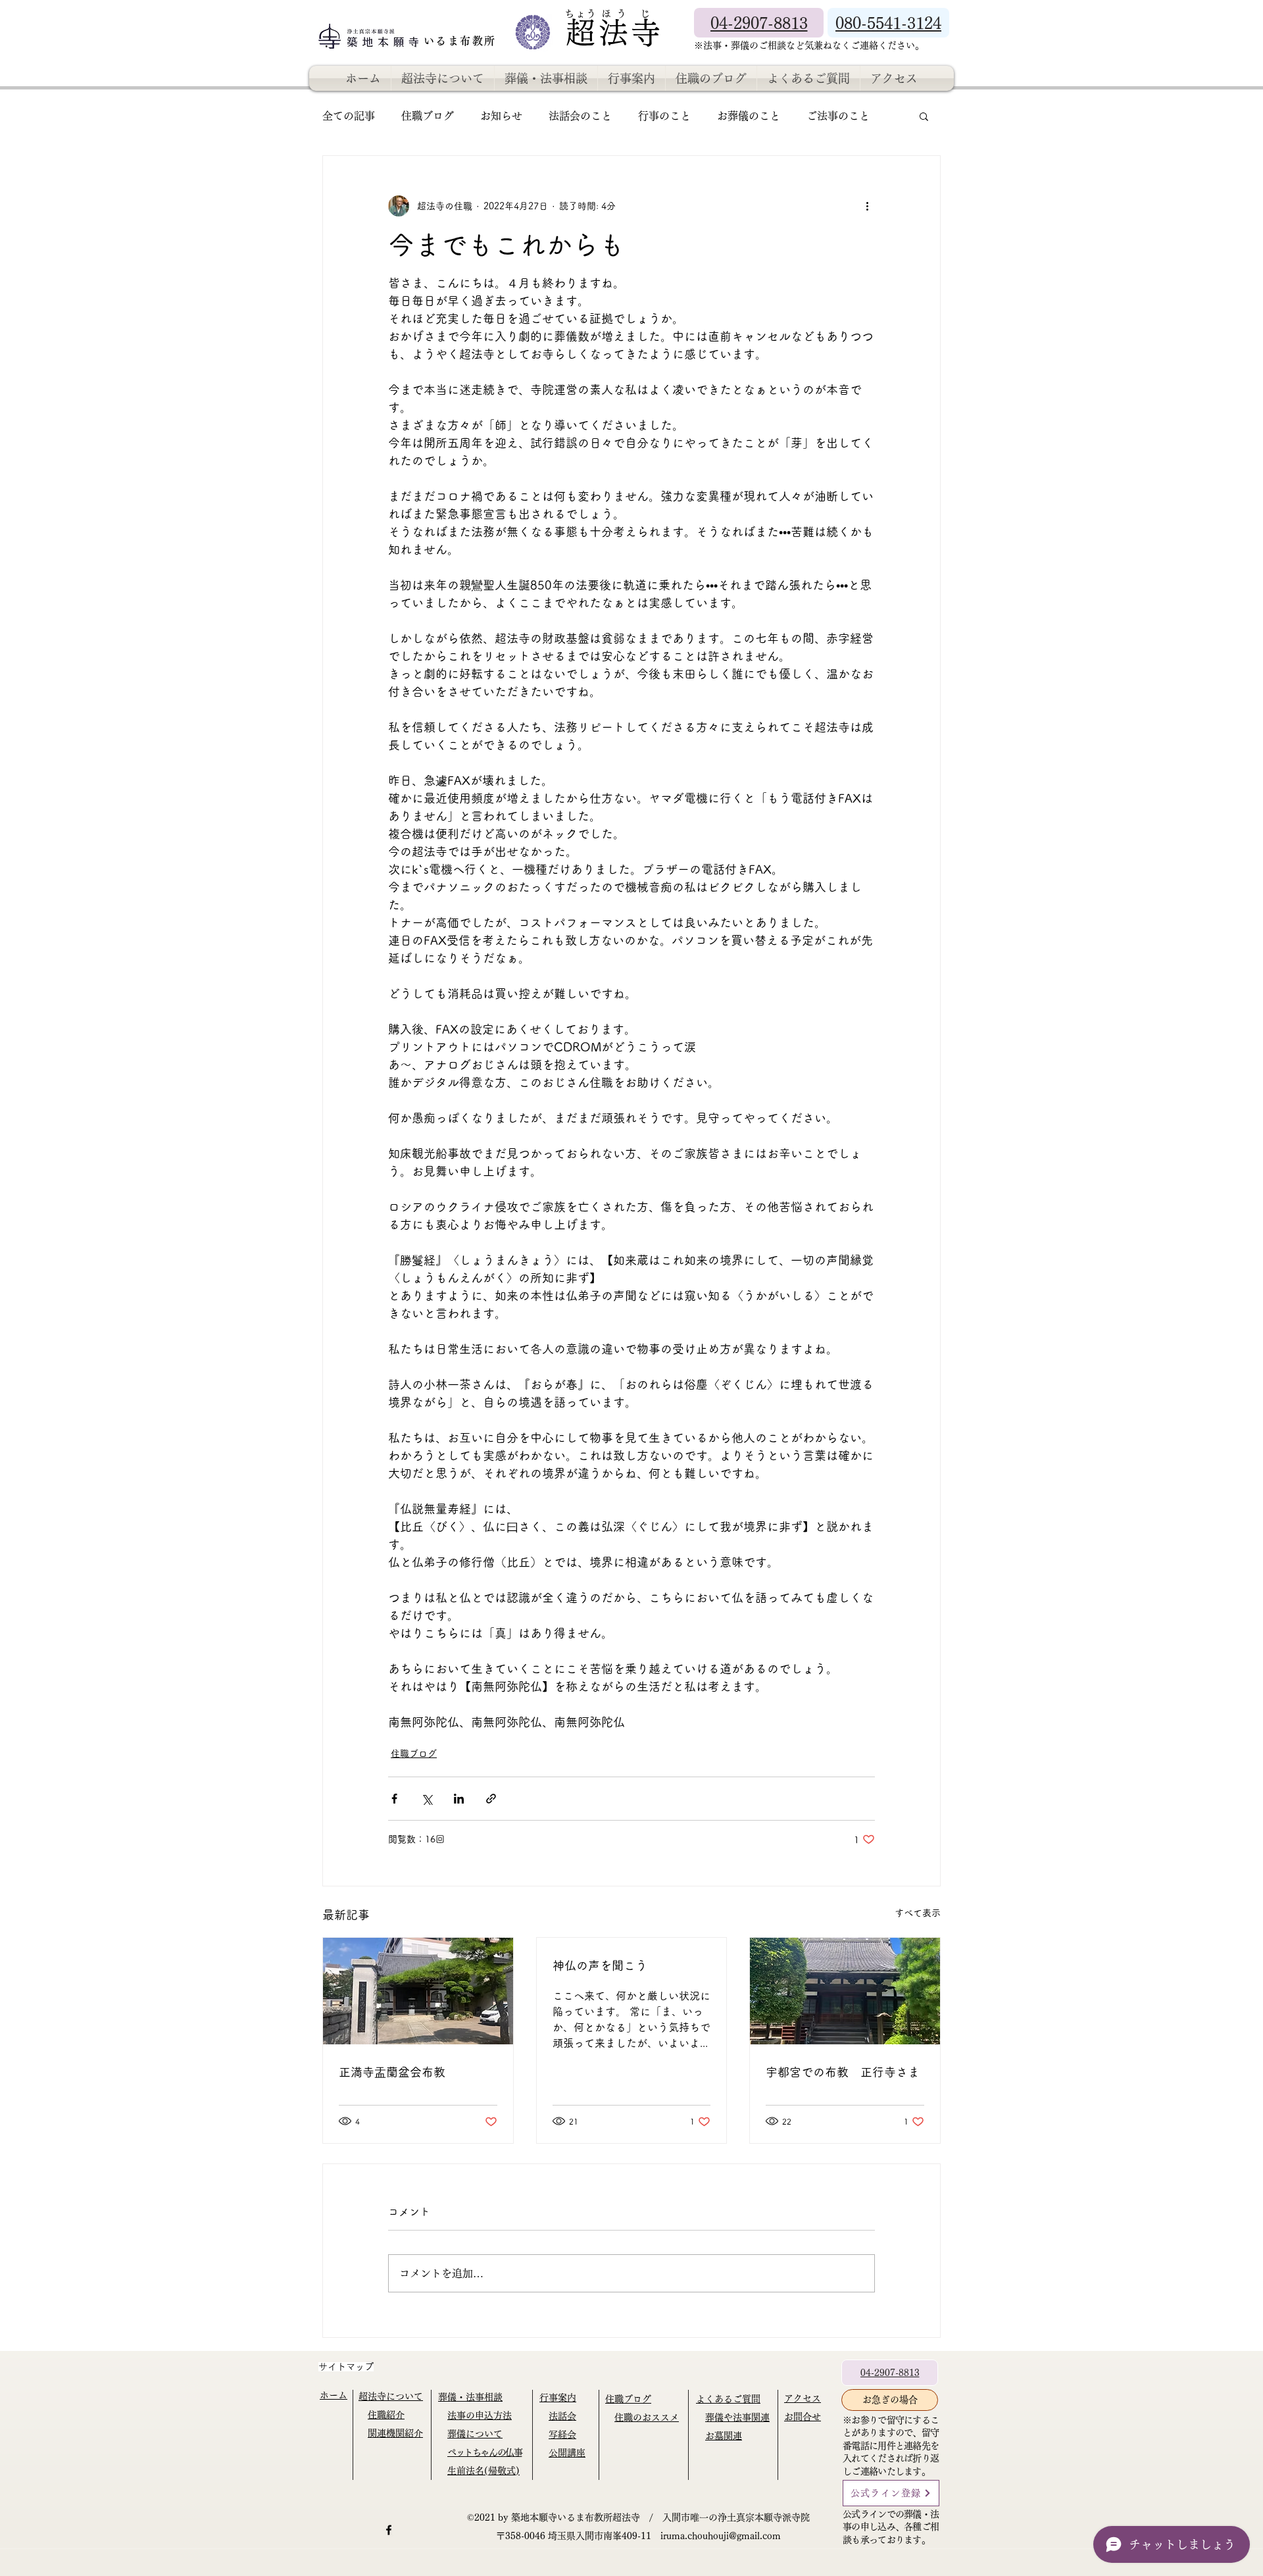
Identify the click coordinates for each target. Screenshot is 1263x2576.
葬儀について (475, 2434)
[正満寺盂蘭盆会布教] (418, 1991)
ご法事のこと (838, 116)
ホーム (334, 2395)
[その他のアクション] (867, 206)
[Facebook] (389, 2530)
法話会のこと (580, 116)
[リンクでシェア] (491, 1799)
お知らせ (501, 116)
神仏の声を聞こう (600, 1965)
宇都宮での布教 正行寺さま (843, 2072)
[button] (924, 116)
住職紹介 (386, 2415)
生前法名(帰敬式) (483, 2471)
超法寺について (391, 2396)
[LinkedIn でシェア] (459, 1799)
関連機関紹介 (395, 2433)
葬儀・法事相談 (470, 2397)
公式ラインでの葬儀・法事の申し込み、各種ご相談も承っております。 (891, 2527)
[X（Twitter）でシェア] (427, 1799)
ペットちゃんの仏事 (484, 2452)
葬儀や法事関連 (737, 2417)
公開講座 (567, 2453)
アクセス (803, 2398)
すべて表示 (918, 1913)
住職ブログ (428, 116)
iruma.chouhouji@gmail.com (721, 2536)
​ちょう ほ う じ (608, 13)
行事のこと (664, 116)
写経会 (562, 2435)
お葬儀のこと (749, 116)
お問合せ (803, 2417)
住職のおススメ (647, 2417)
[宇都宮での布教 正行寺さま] (845, 1991)
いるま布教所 (462, 41)
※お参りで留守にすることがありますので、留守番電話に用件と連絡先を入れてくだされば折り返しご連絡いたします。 (891, 2446)
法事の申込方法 (480, 2415)
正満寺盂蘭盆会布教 (392, 2072)
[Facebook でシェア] (394, 1799)
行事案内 (558, 2398)
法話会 (562, 2416)
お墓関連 (724, 2436)
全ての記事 (349, 116)
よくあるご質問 (728, 2399)
